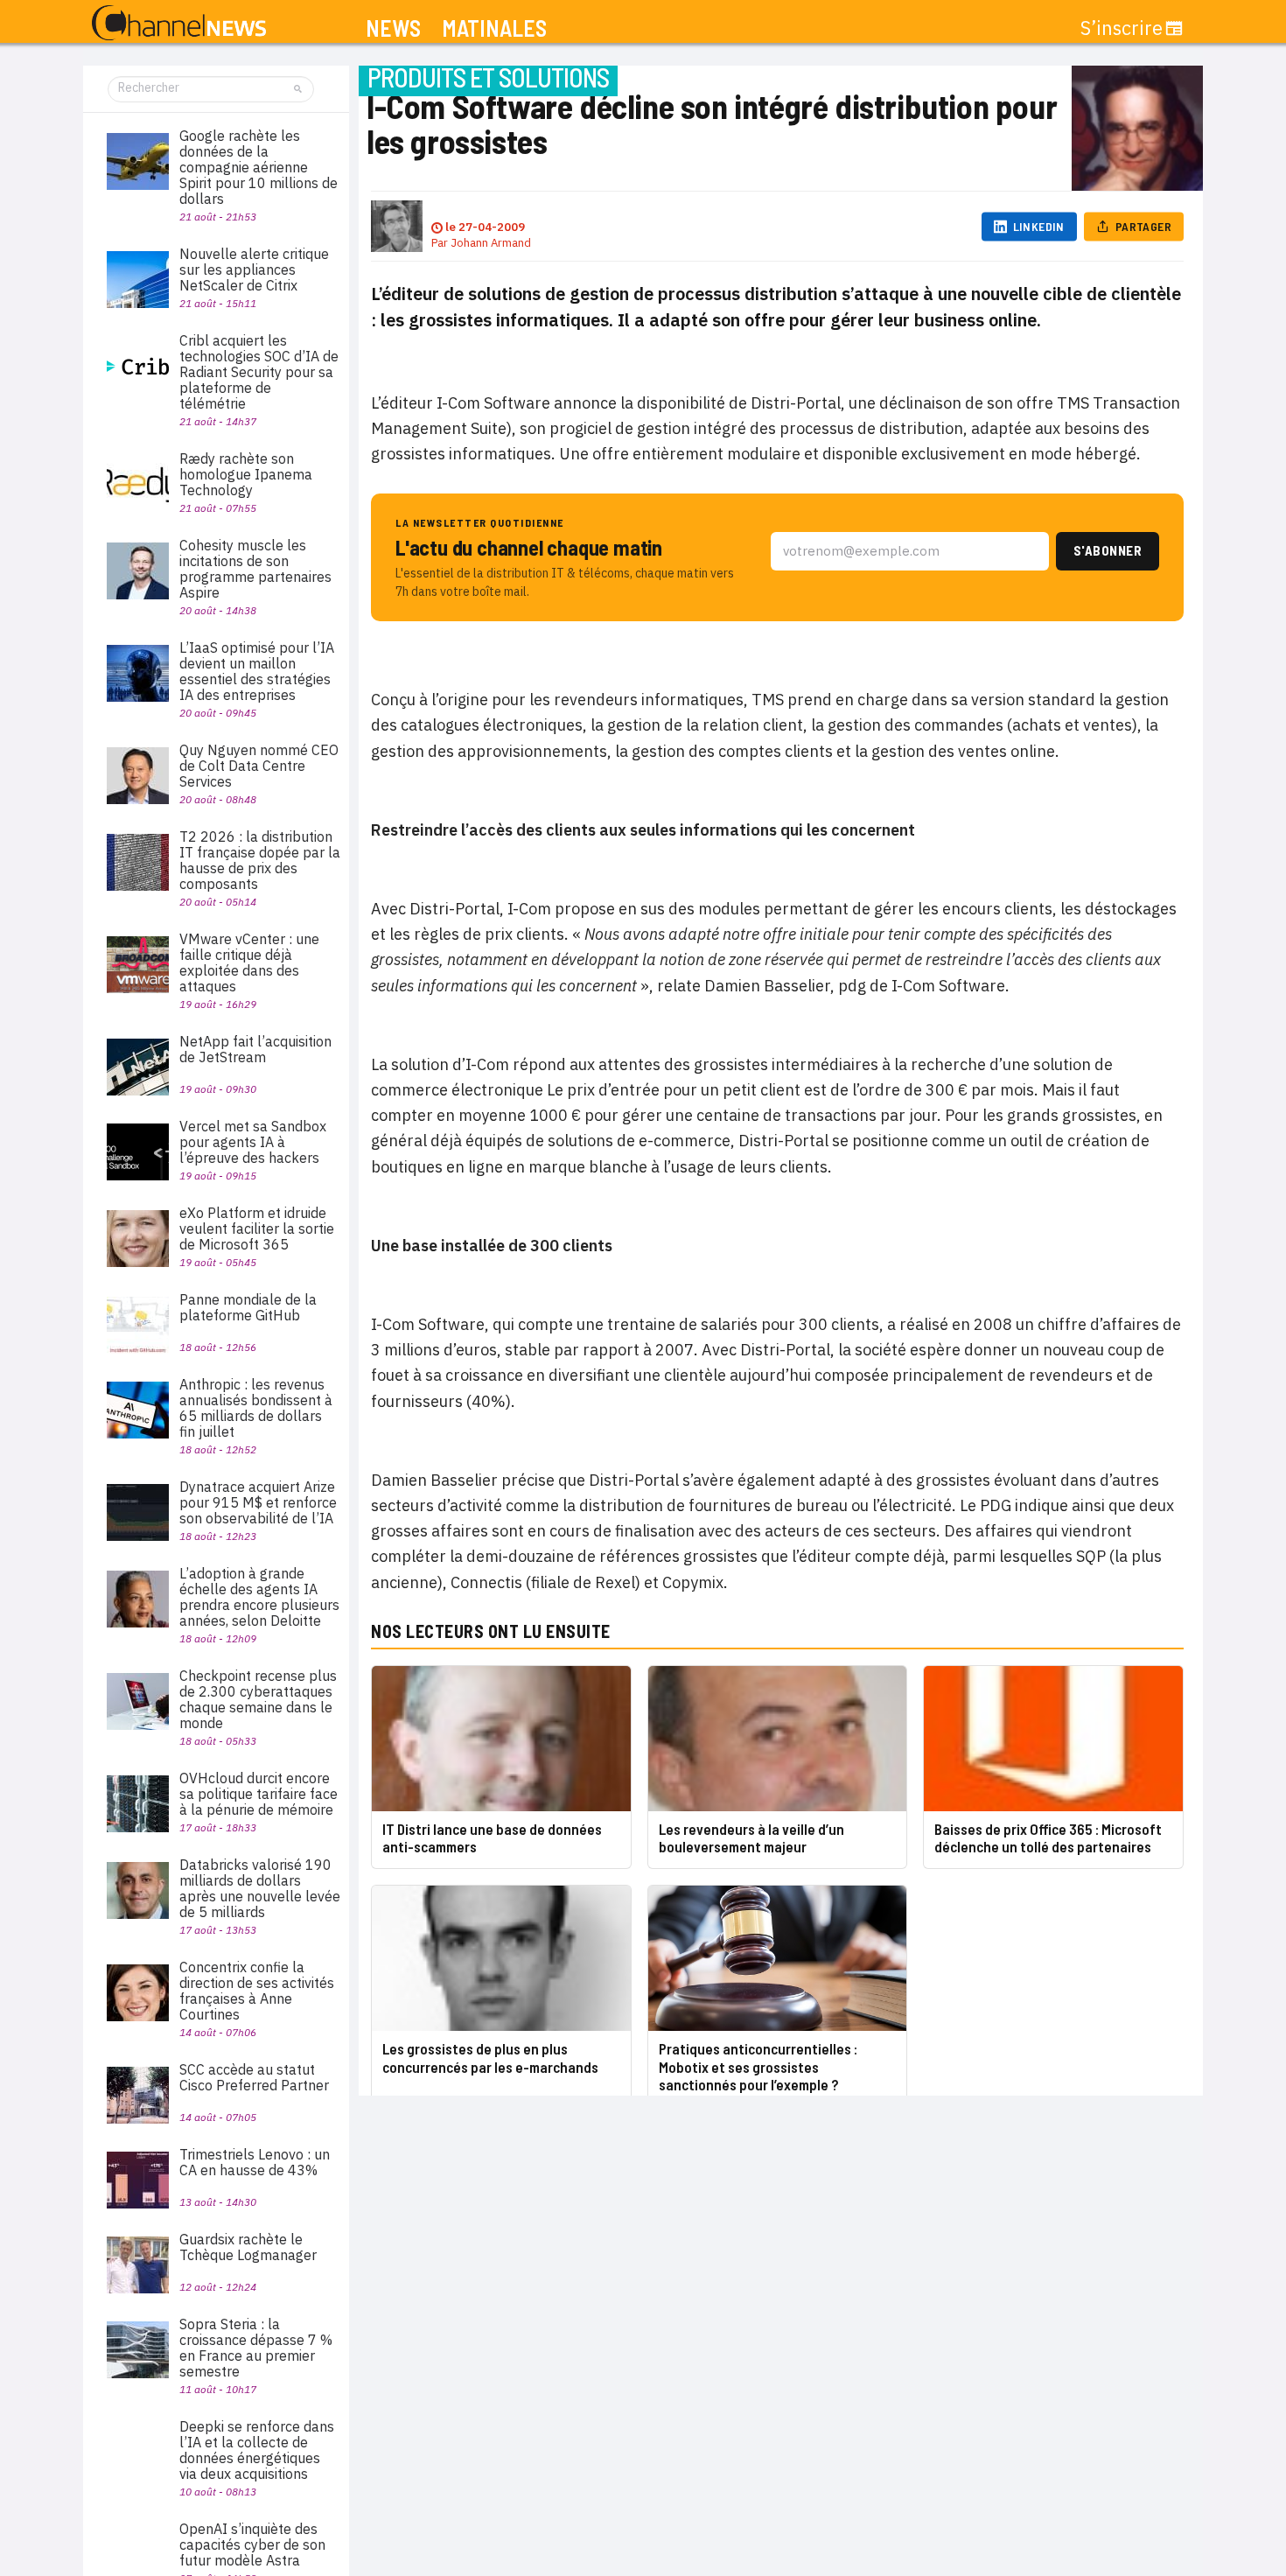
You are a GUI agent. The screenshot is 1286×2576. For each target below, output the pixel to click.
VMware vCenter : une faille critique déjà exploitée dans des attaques (249, 962)
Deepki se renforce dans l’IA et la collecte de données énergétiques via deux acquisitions (257, 2450)
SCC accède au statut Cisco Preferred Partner (254, 2077)
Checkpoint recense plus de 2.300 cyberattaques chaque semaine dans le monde (258, 1699)
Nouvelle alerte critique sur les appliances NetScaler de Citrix (254, 269)
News (393, 28)
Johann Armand (491, 243)
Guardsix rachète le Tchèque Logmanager (248, 2247)
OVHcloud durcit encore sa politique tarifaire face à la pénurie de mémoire (259, 1794)
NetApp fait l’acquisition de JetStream (255, 1049)
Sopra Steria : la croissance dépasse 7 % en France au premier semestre (256, 2348)
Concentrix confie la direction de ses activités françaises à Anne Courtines (257, 1991)
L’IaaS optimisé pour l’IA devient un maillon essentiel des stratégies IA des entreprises (257, 671)
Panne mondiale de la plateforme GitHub (248, 1307)
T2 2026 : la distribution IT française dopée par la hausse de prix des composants (260, 860)
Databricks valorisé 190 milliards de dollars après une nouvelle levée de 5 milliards (260, 1888)
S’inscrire (1122, 28)
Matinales (494, 28)
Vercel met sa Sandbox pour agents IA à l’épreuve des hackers (253, 1142)
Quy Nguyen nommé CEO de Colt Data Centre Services (259, 766)
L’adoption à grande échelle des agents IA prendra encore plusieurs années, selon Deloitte (259, 1597)
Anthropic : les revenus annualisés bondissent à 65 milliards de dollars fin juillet (256, 1408)
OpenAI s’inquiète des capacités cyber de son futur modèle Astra (252, 2544)
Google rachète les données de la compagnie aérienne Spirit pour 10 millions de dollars (259, 167)
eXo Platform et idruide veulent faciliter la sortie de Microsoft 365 (257, 1228)
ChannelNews (179, 24)
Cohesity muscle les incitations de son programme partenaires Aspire (255, 569)
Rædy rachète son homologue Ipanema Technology (246, 474)
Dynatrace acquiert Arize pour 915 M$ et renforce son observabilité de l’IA (258, 1502)
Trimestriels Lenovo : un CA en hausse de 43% (255, 2162)
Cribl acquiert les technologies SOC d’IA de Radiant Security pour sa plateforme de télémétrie (259, 372)
